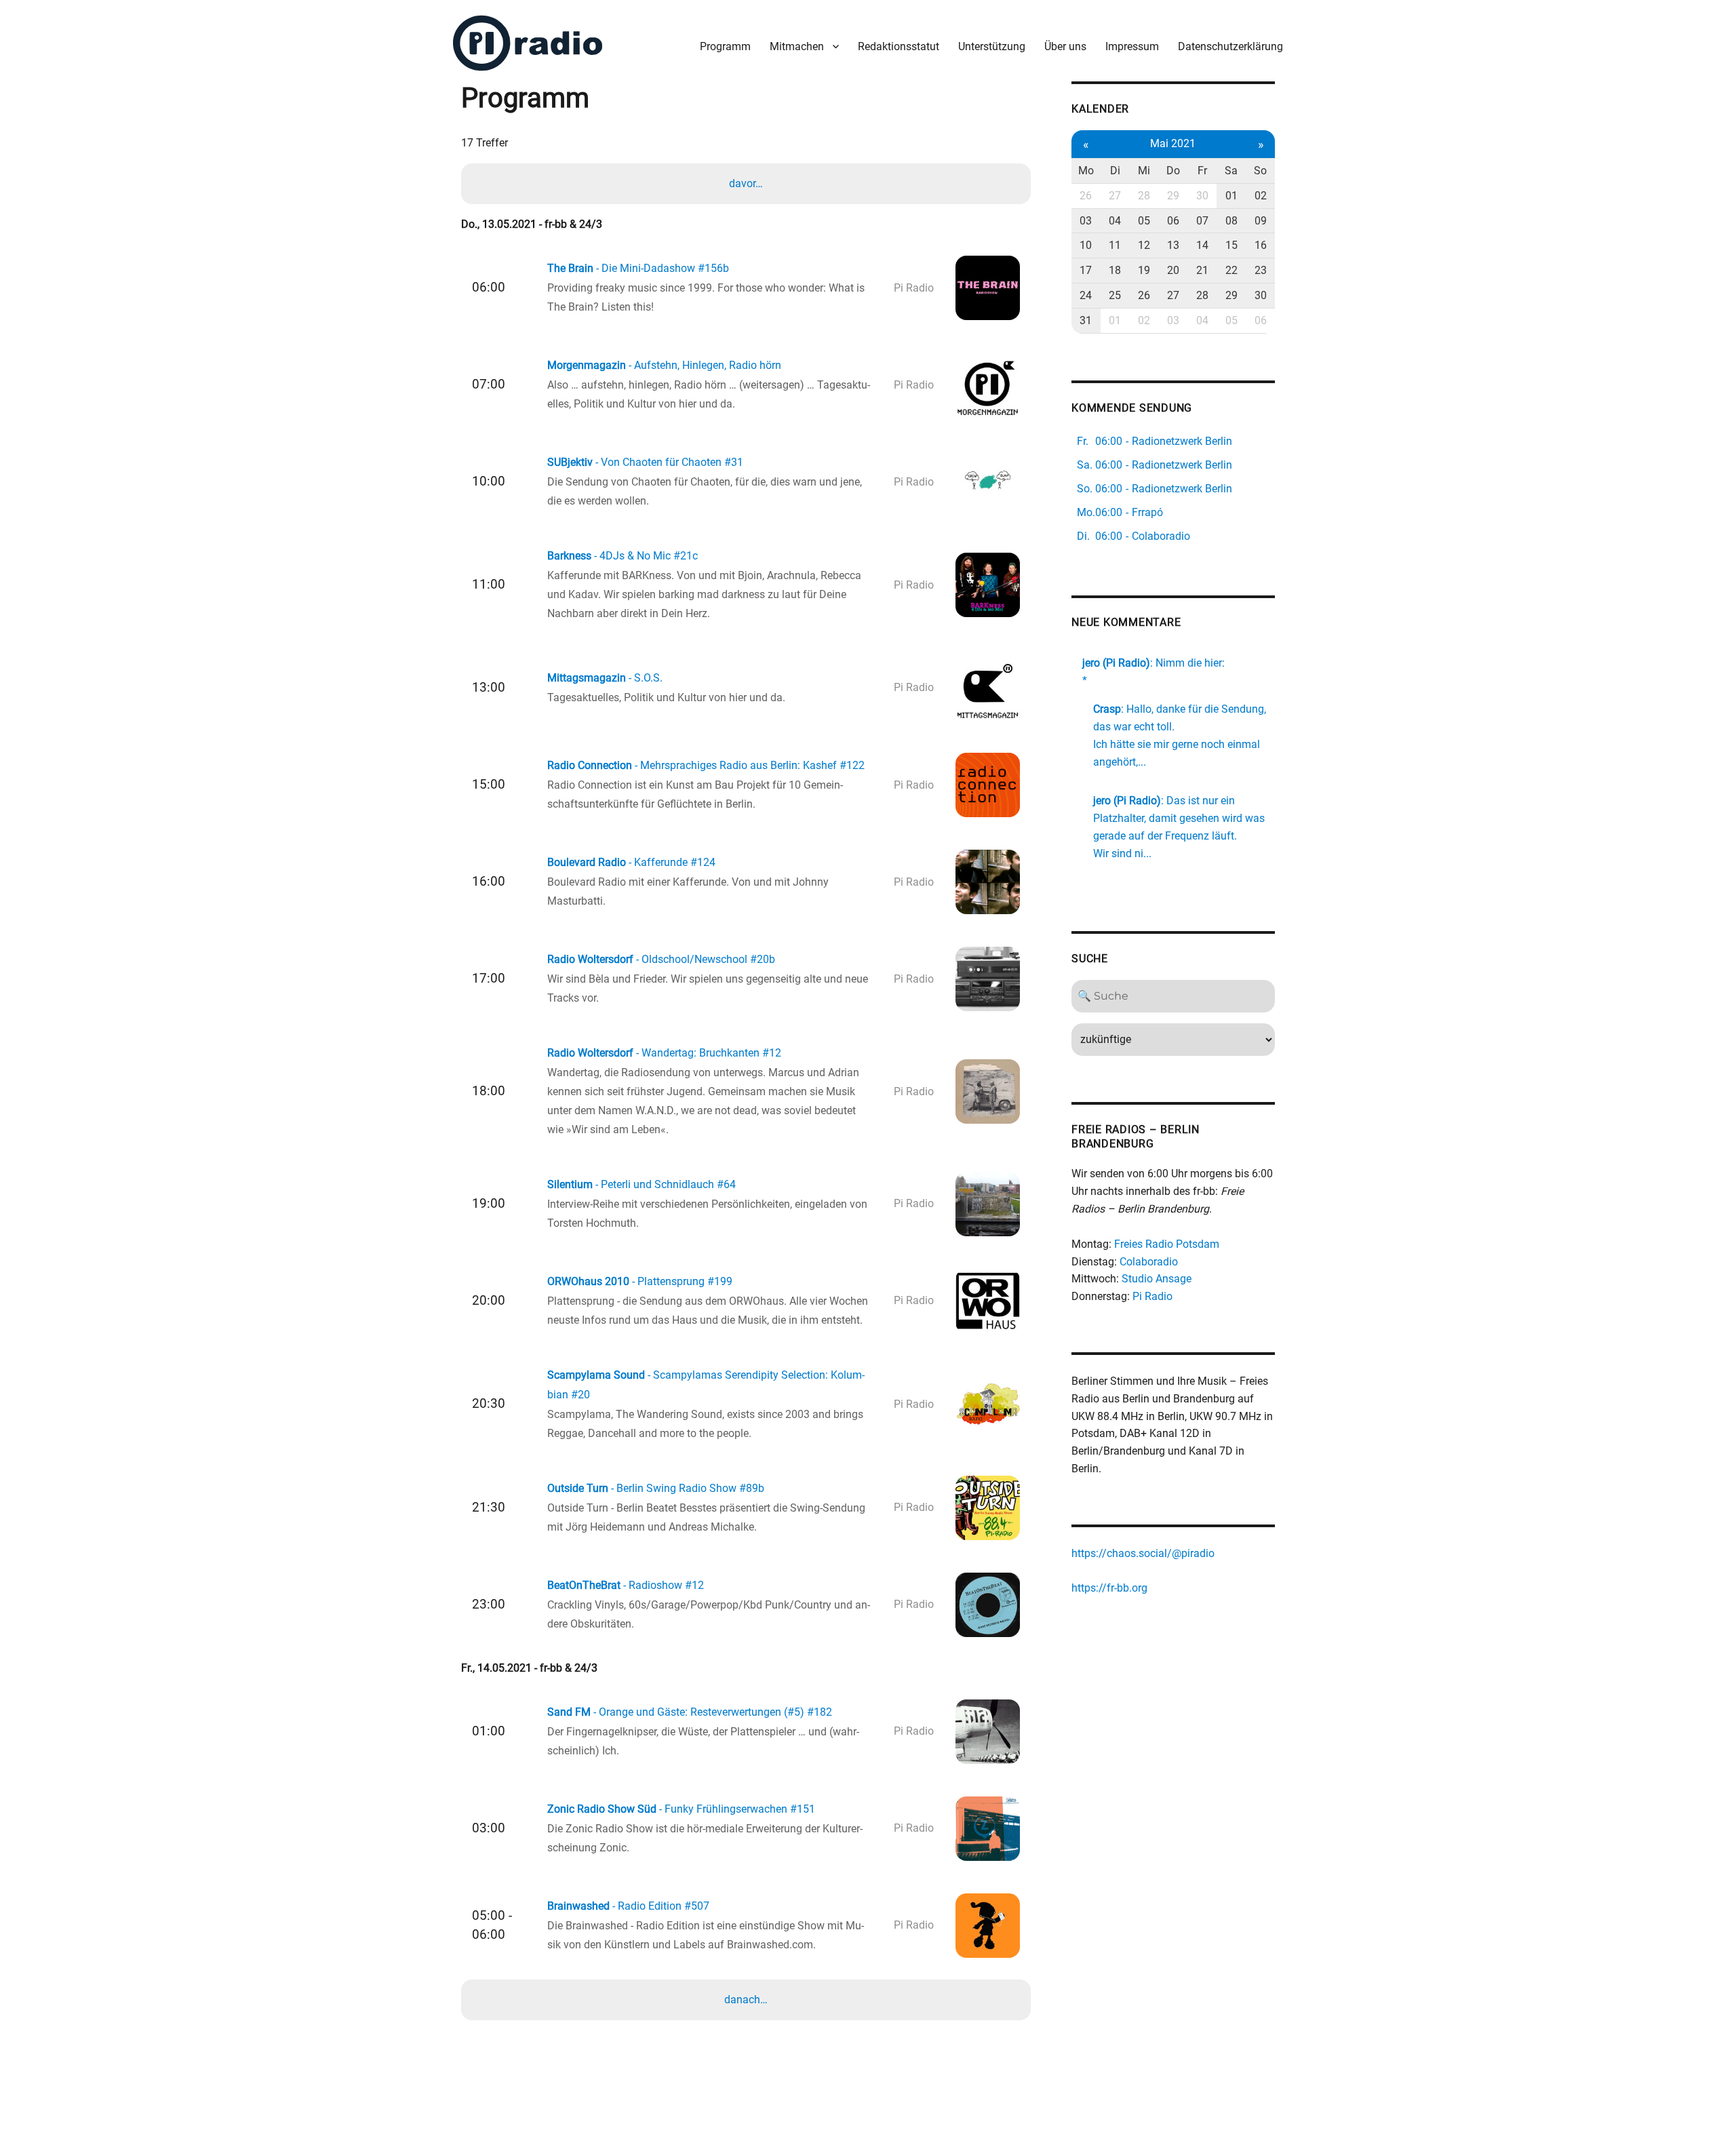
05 (1144, 221)
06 (1173, 221)
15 (1231, 245)
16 (1261, 245)
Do (1173, 171)
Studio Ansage (1157, 1279)
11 (1115, 245)
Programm (725, 46)
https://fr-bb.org (1109, 1588)
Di (1115, 171)
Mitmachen (797, 46)
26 (1086, 196)
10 (1086, 245)
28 (1144, 196)
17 (1086, 270)
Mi (1144, 171)
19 (1144, 270)
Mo (1086, 171)
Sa (1231, 171)
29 (1173, 196)
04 (1115, 221)
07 (1202, 221)
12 (1144, 245)
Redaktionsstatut (899, 46)
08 (1231, 221)
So (1260, 171)
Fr (1202, 171)
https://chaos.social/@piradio (1143, 1553)
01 (1231, 196)
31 (1086, 320)
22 (1231, 270)
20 (1173, 270)
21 (1202, 270)
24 (1086, 295)
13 (1173, 245)
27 (1115, 196)
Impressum (1132, 46)
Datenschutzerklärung (1230, 46)
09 (1261, 221)
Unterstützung (992, 46)
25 (1115, 295)
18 (1115, 270)
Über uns (1065, 46)
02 (1261, 196)
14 (1202, 245)
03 (1086, 221)
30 (1202, 196)
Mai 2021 (1173, 143)
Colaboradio (1149, 1262)
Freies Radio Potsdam (1167, 1244)
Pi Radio (1152, 1296)
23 (1261, 270)
